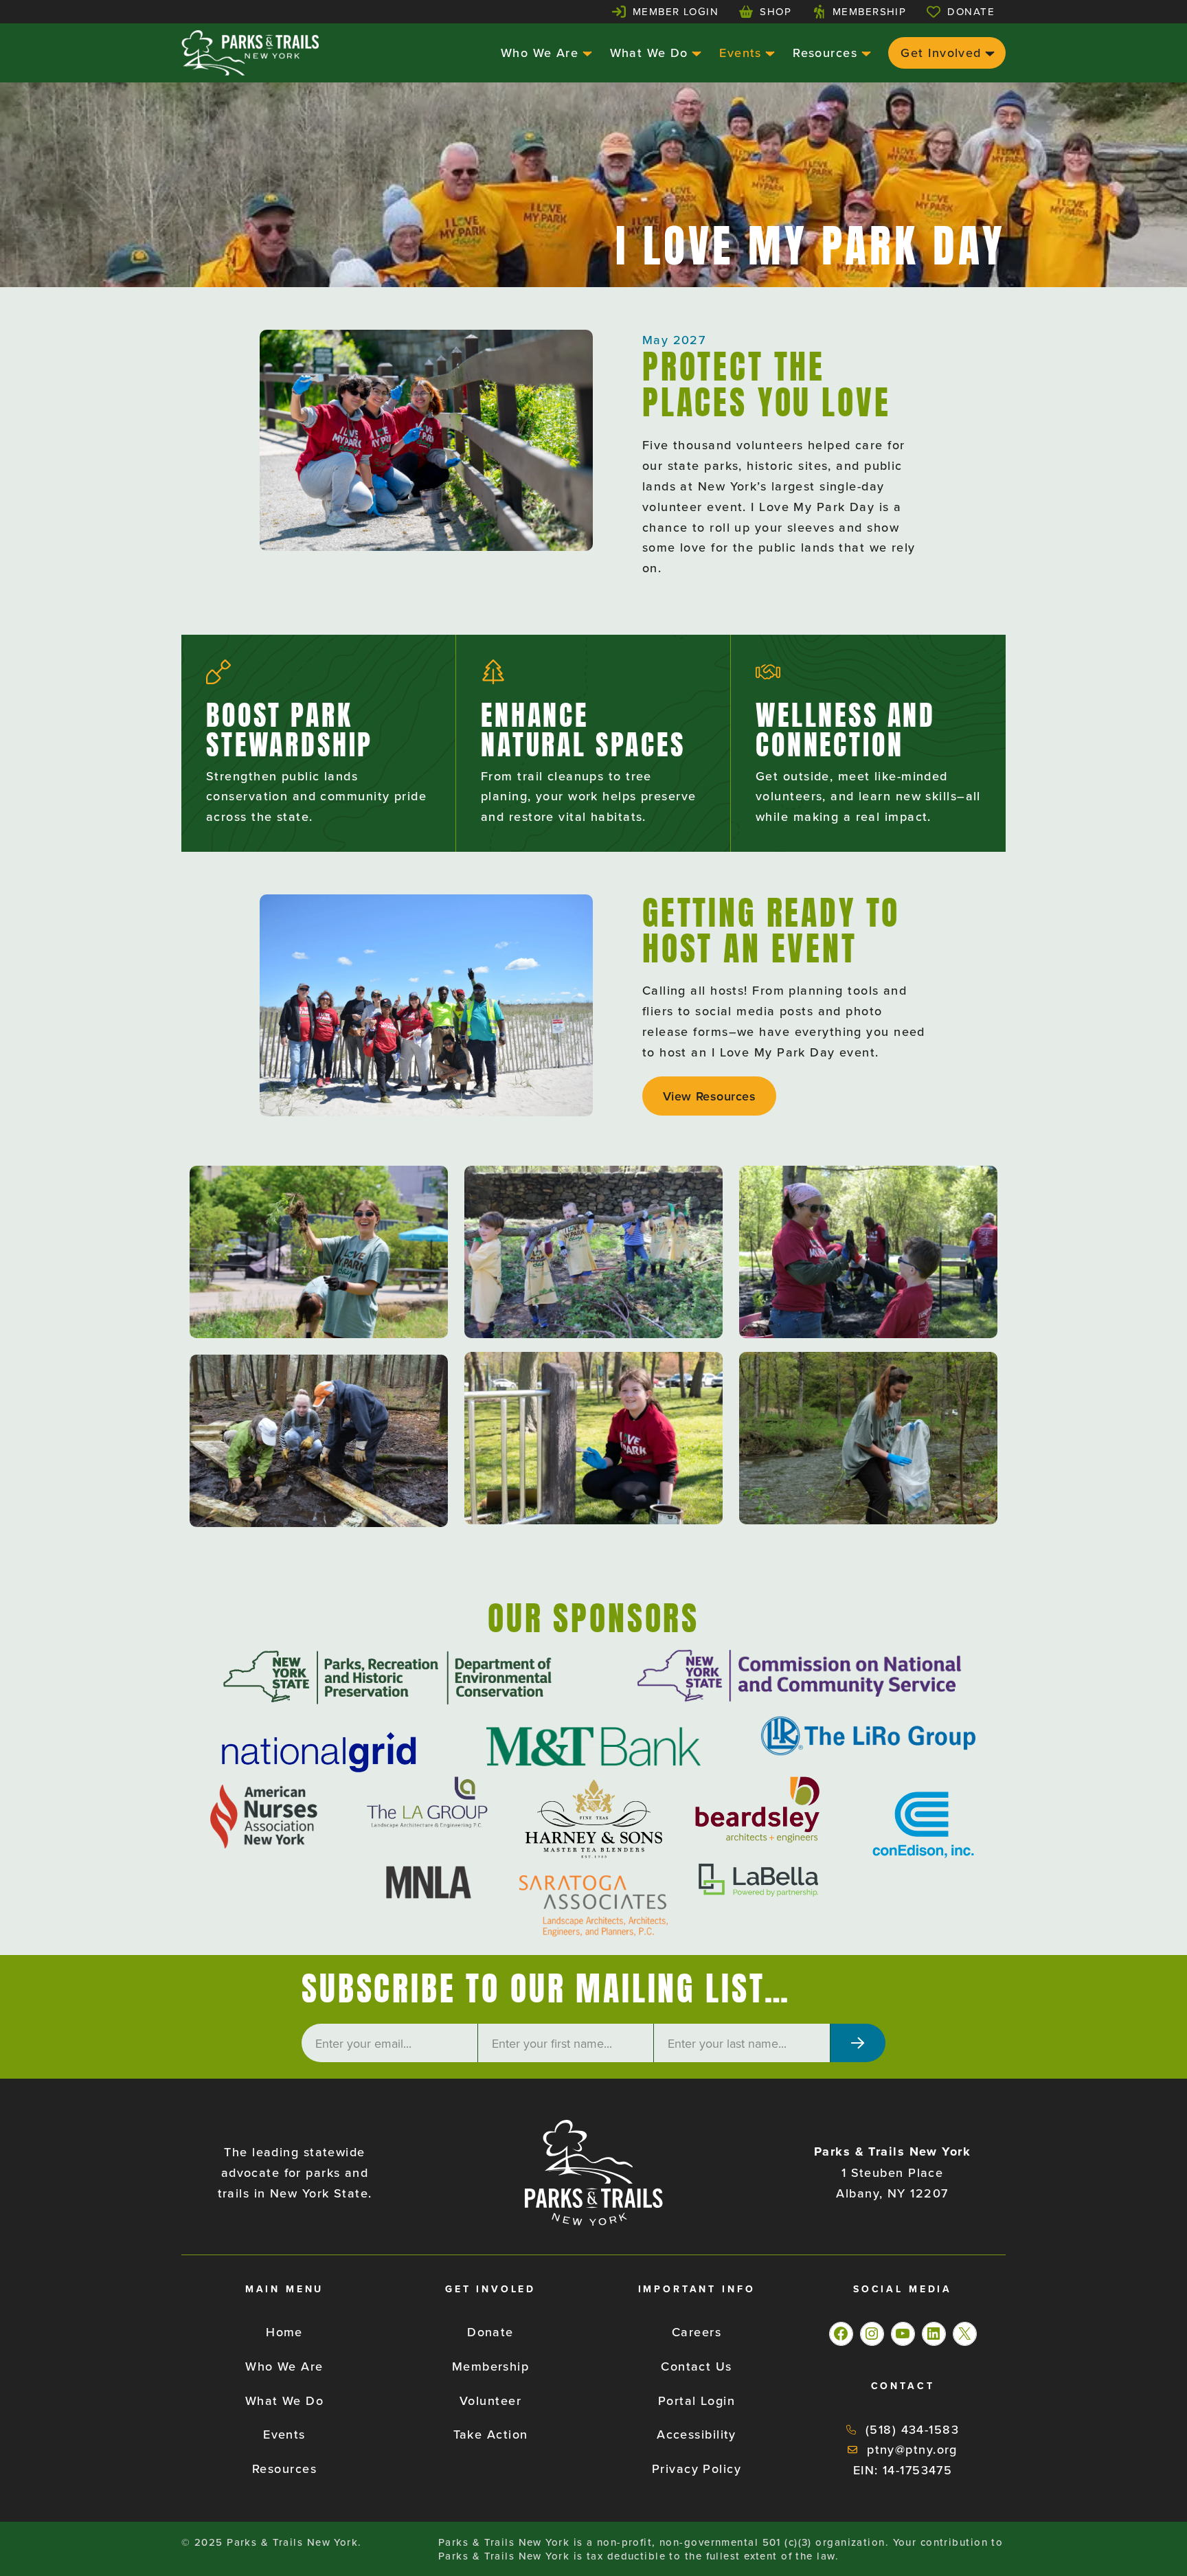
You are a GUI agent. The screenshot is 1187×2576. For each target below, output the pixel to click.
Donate (971, 11)
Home (284, 2332)
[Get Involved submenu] (988, 53)
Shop (776, 11)
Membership (869, 11)
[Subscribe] (858, 2043)
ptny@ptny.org (912, 2449)
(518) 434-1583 (912, 2429)
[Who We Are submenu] (586, 53)
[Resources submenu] (864, 53)
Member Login (676, 11)
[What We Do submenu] (695, 53)
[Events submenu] (768, 53)
